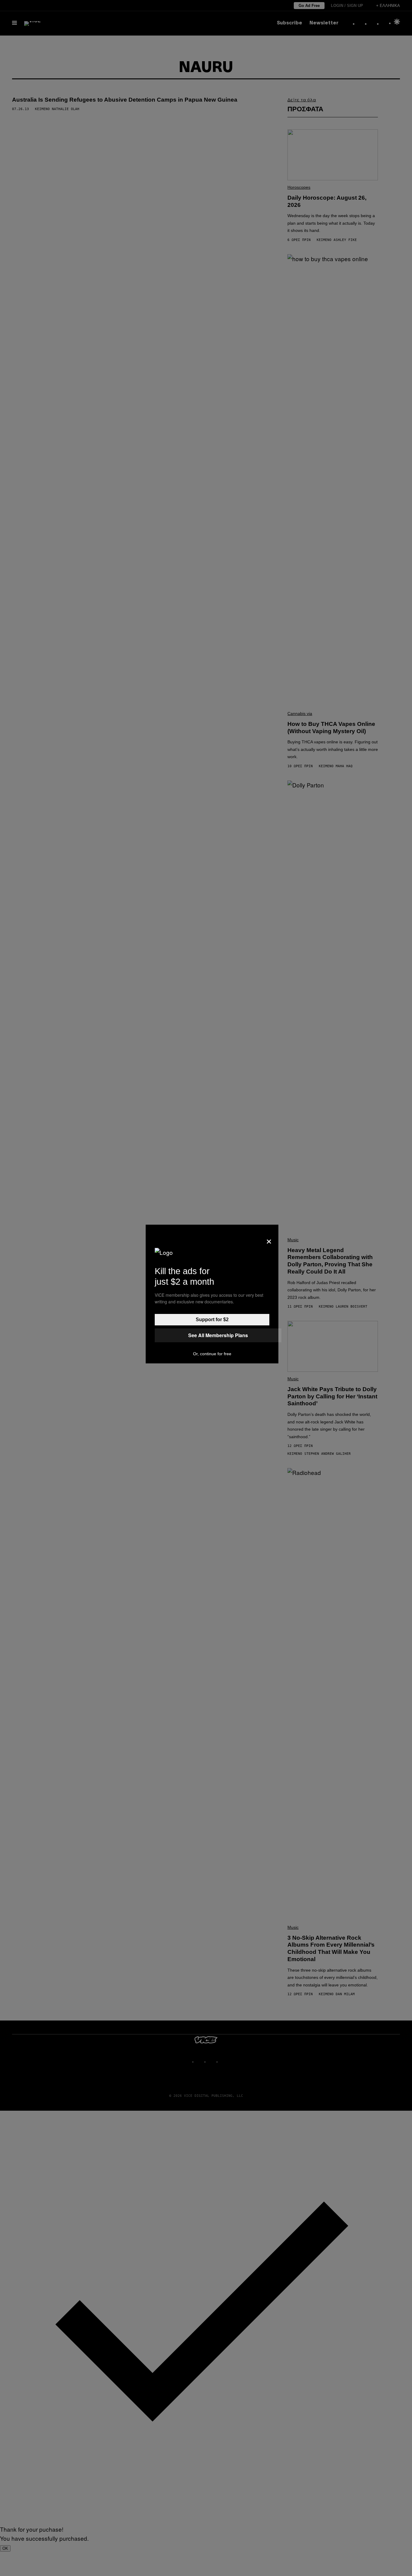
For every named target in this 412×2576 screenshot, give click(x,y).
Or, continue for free (212, 1354)
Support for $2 (212, 1320)
